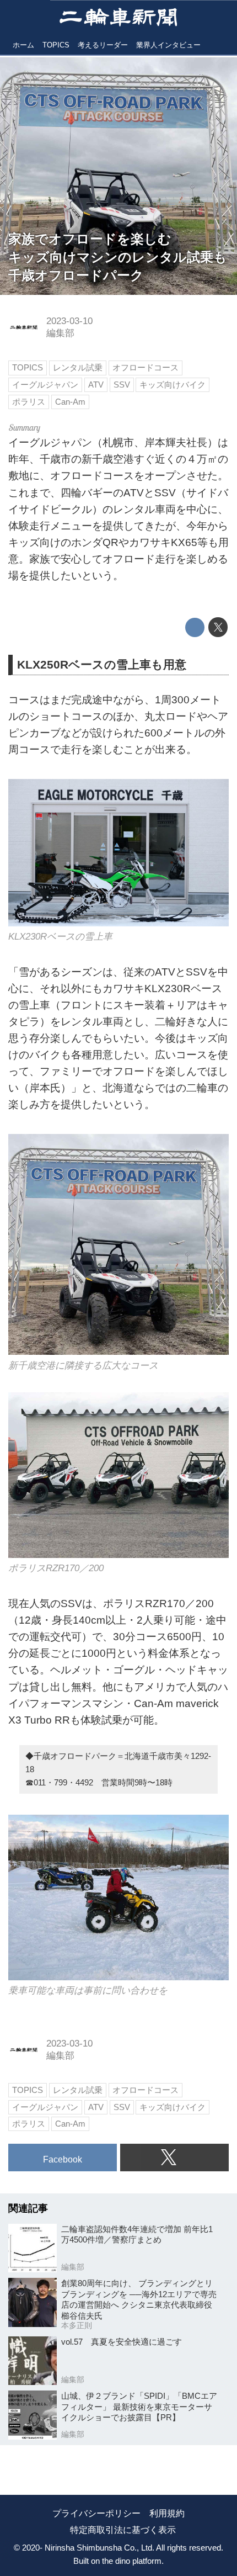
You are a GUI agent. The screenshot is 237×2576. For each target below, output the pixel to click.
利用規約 (167, 2513)
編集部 (60, 333)
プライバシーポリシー (96, 2513)
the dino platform (132, 2561)
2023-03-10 (69, 321)
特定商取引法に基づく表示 (123, 2530)
